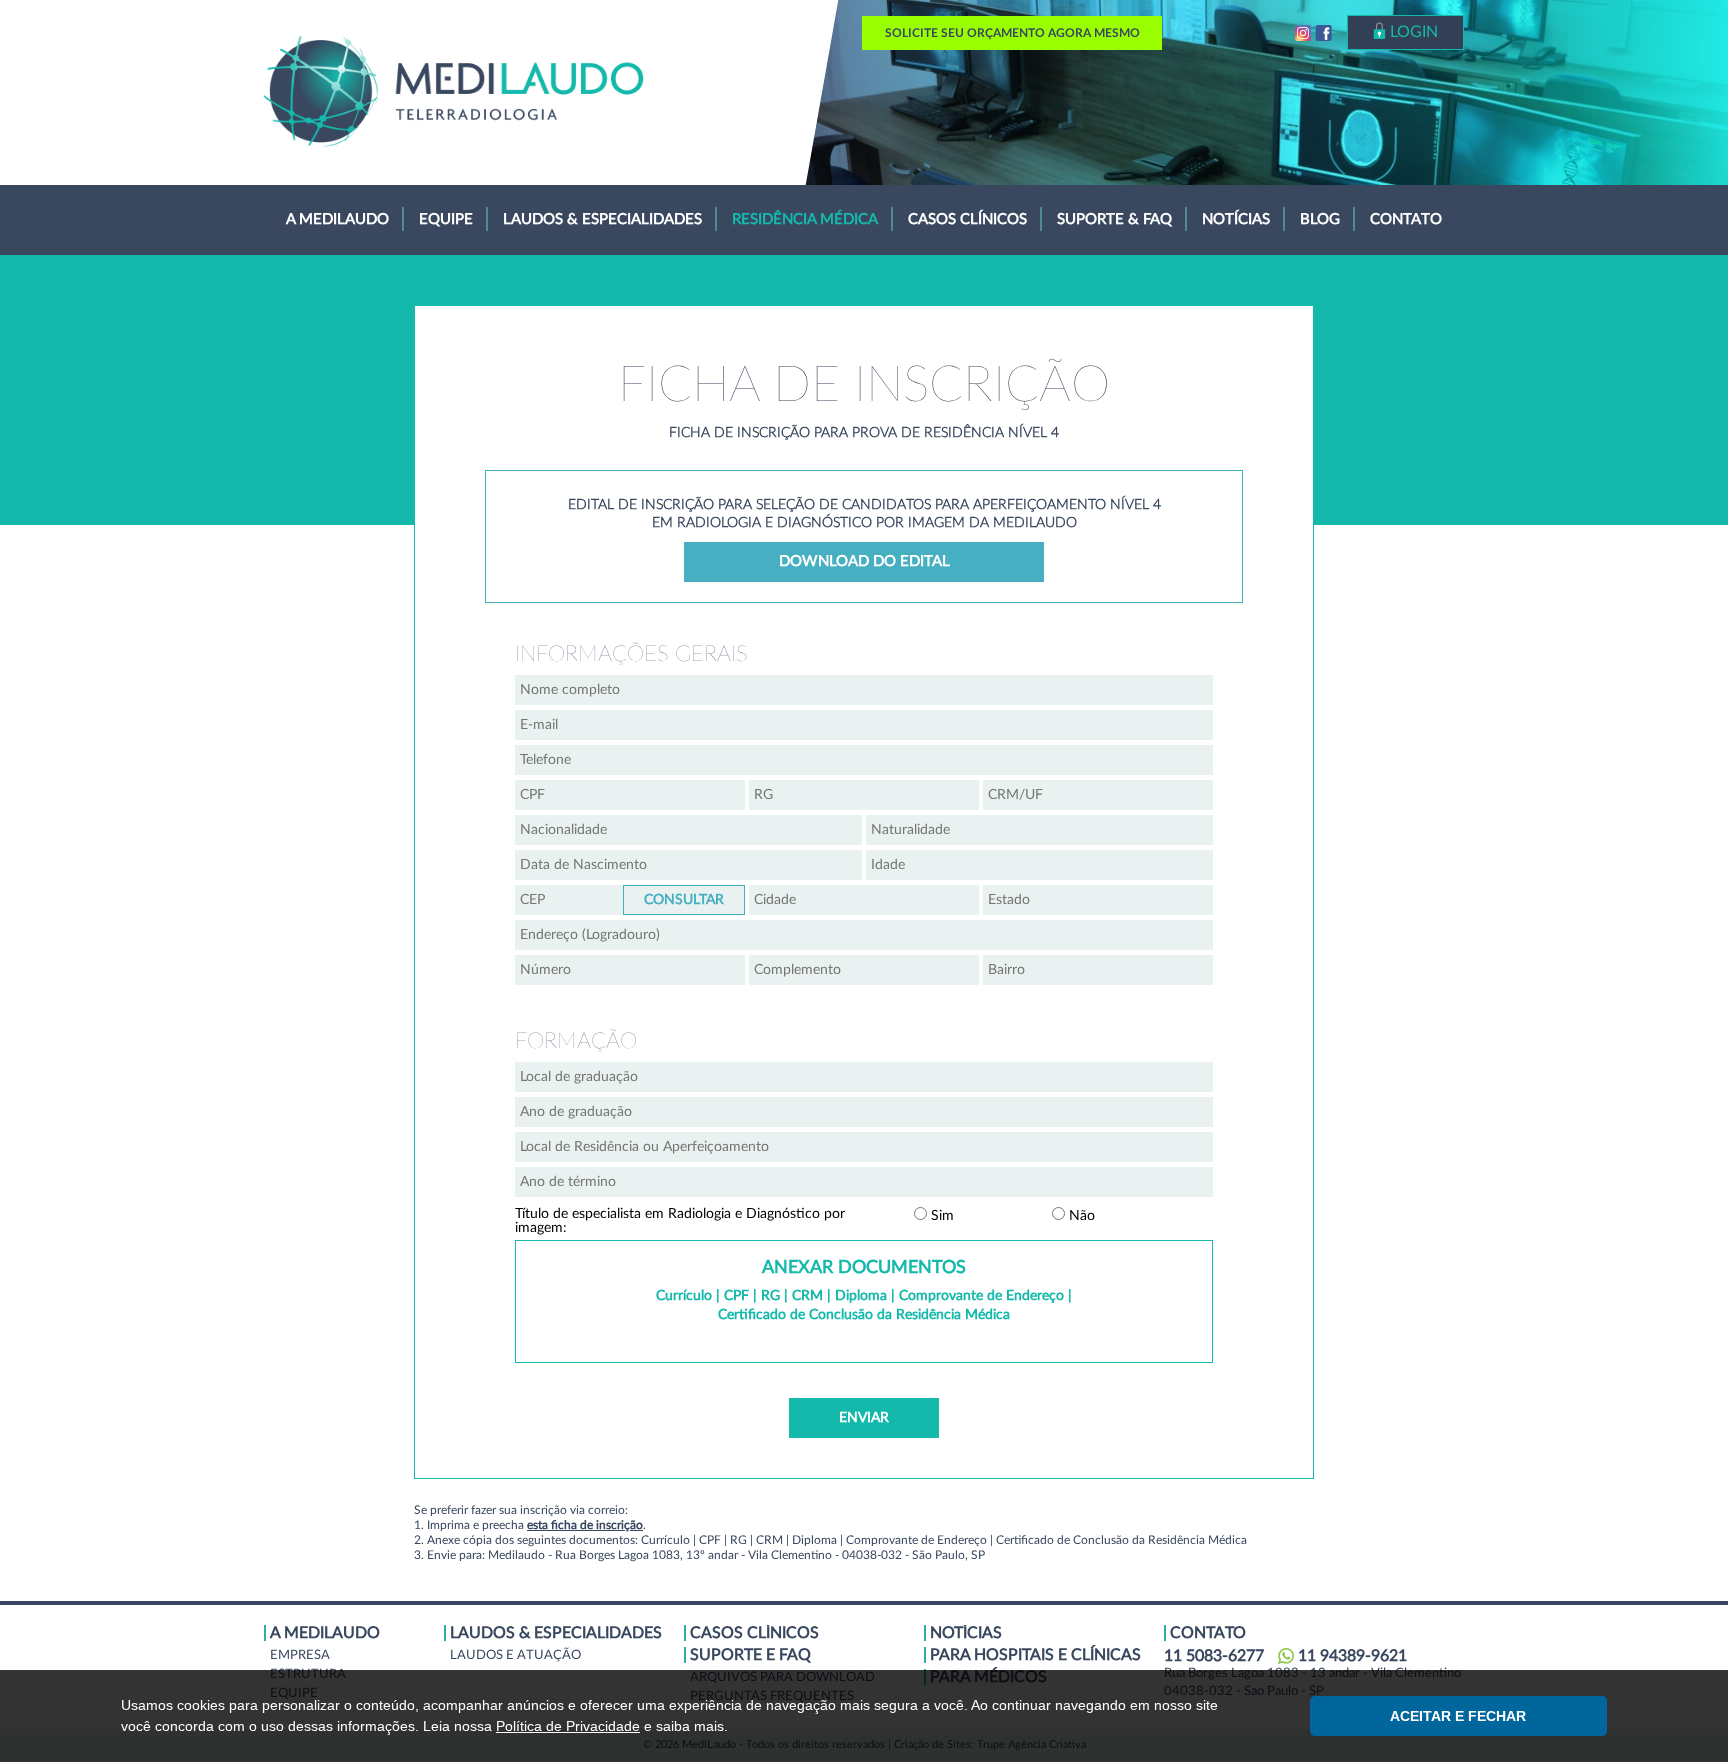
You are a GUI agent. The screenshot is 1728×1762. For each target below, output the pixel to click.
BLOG (1320, 219)
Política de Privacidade (568, 1726)
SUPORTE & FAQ (1114, 219)
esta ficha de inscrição (585, 1525)
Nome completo (864, 690)
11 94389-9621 (1352, 1656)
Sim (940, 1216)
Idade (1039, 865)
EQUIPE (446, 219)
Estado (1098, 900)
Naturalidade (1039, 830)
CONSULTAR (684, 900)
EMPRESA (300, 1655)
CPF (630, 795)
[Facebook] (1323, 34)
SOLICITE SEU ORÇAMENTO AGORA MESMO (1012, 33)
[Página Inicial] (454, 91)
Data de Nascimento (688, 865)
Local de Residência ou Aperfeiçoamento (864, 1147)
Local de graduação (864, 1077)
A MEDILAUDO (337, 219)
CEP (684, 900)
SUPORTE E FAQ (750, 1655)
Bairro (1098, 970)
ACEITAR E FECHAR (1458, 1716)
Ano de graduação (864, 1112)
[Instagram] (1303, 34)
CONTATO (1406, 219)
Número (630, 970)
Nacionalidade (688, 830)
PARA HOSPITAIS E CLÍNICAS (1035, 1655)
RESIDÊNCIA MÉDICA (805, 219)
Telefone (864, 760)
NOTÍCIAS (1236, 219)
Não (1080, 1216)
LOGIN (1412, 32)
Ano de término (864, 1182)
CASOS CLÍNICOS (967, 219)
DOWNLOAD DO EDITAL (864, 561)
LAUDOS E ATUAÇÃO (515, 1655)
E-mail (864, 725)
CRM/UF (1098, 795)
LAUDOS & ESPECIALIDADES (602, 219)
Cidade (864, 900)
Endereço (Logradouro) (864, 935)
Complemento (864, 970)
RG (864, 795)
